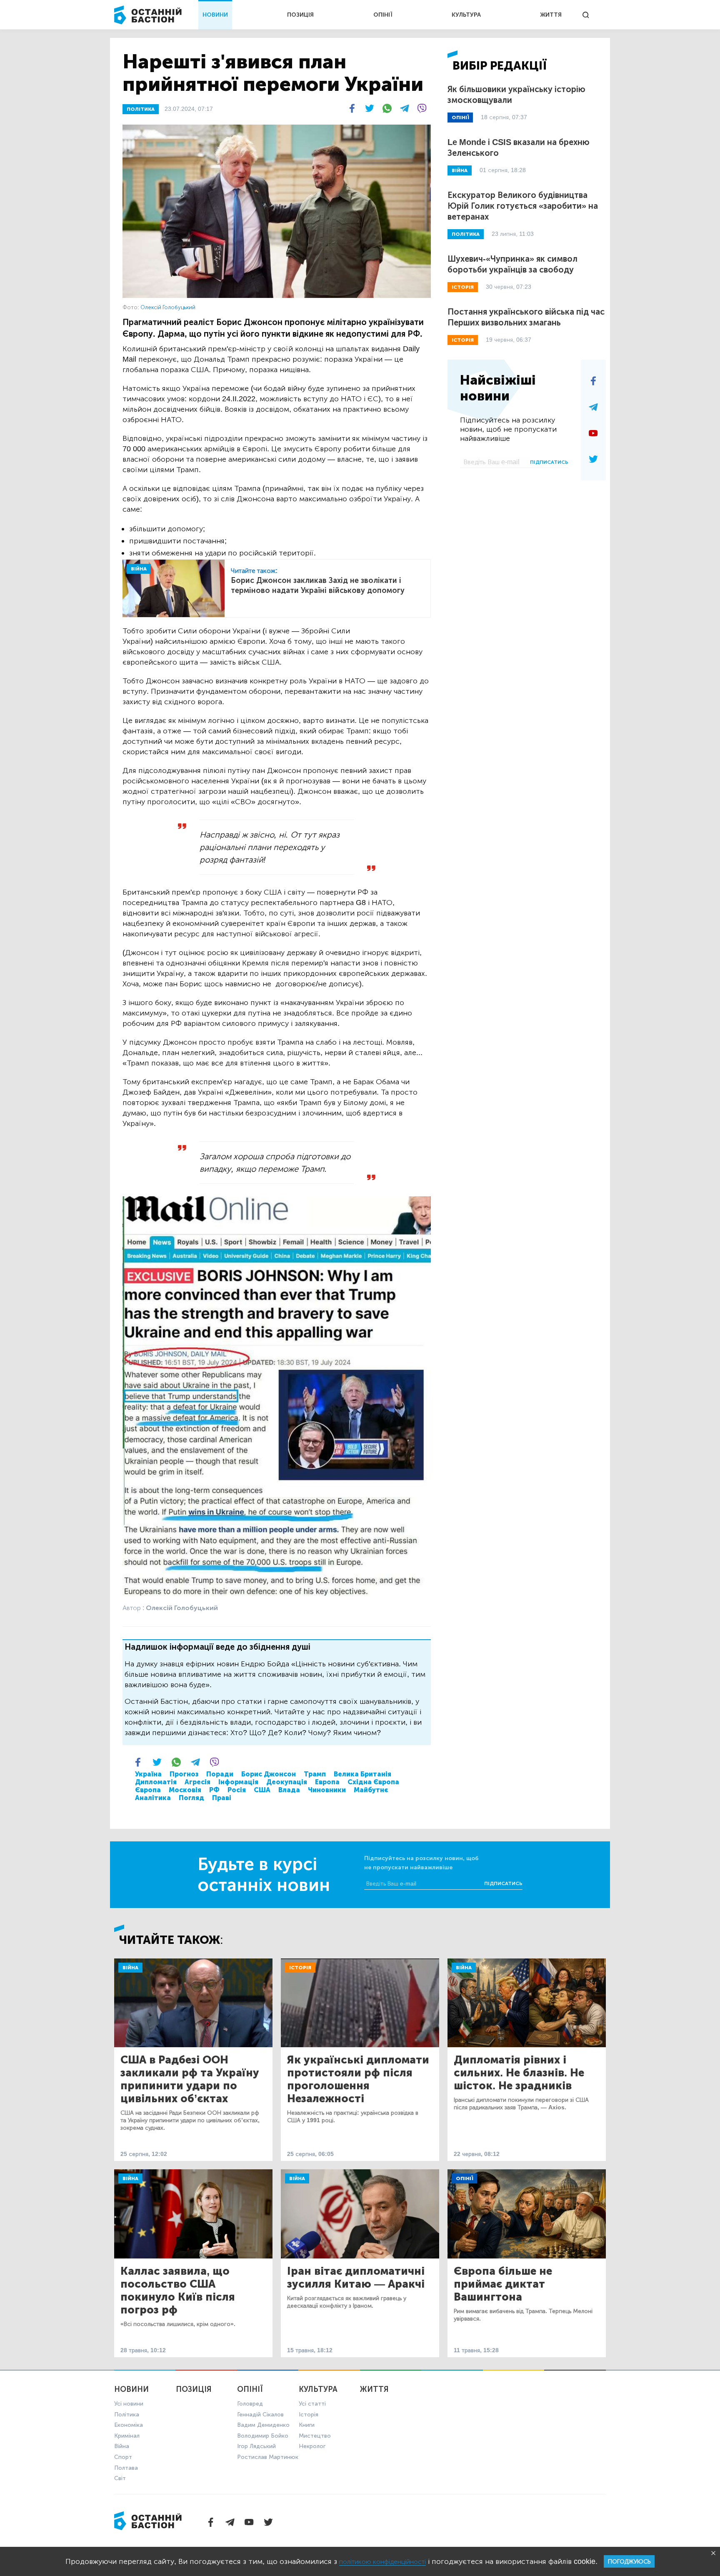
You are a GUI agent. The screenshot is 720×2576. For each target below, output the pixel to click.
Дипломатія (156, 1782)
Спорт (123, 2457)
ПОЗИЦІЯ (300, 15)
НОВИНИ (215, 15)
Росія (237, 1790)
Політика (127, 2415)
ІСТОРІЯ (463, 287)
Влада (289, 1790)
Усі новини (129, 2404)
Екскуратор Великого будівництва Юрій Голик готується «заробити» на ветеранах (523, 206)
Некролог (312, 2446)
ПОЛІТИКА (141, 109)
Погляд (191, 1798)
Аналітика (153, 1798)
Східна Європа (373, 1782)
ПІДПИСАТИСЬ (549, 462)
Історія (300, 1968)
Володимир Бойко (263, 2436)
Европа (327, 1782)
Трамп (315, 1774)
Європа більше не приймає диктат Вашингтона (503, 2284)
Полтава (126, 2468)
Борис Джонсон (269, 1774)
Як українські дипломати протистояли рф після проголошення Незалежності (358, 2079)
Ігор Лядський (256, 2446)
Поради (220, 1774)
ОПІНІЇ (383, 15)
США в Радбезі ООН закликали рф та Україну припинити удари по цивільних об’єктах (190, 2079)
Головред (250, 2404)
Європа (148, 1790)
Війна (130, 1968)
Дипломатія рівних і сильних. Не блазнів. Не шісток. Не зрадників (519, 2073)
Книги (307, 2425)
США (262, 1790)
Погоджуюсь (629, 2562)
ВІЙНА (139, 569)
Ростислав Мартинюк (268, 2457)
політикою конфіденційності (382, 2562)
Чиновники (327, 1790)
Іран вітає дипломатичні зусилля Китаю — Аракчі (356, 2278)
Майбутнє (371, 1790)
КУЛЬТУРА (466, 15)
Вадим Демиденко (263, 2425)
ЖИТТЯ (551, 15)
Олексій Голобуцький (168, 307)
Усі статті (312, 2404)
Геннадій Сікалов (260, 2415)
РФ (214, 1790)
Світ (120, 2478)
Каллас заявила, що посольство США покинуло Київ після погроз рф (178, 2291)
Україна (148, 1774)
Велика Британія (362, 1774)
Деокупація (287, 1782)
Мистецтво (315, 2436)
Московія (185, 1790)
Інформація (238, 1782)
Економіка (129, 2425)
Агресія (197, 1782)
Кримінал (127, 2436)
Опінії (464, 2178)
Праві (222, 1798)
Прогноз (184, 1774)
